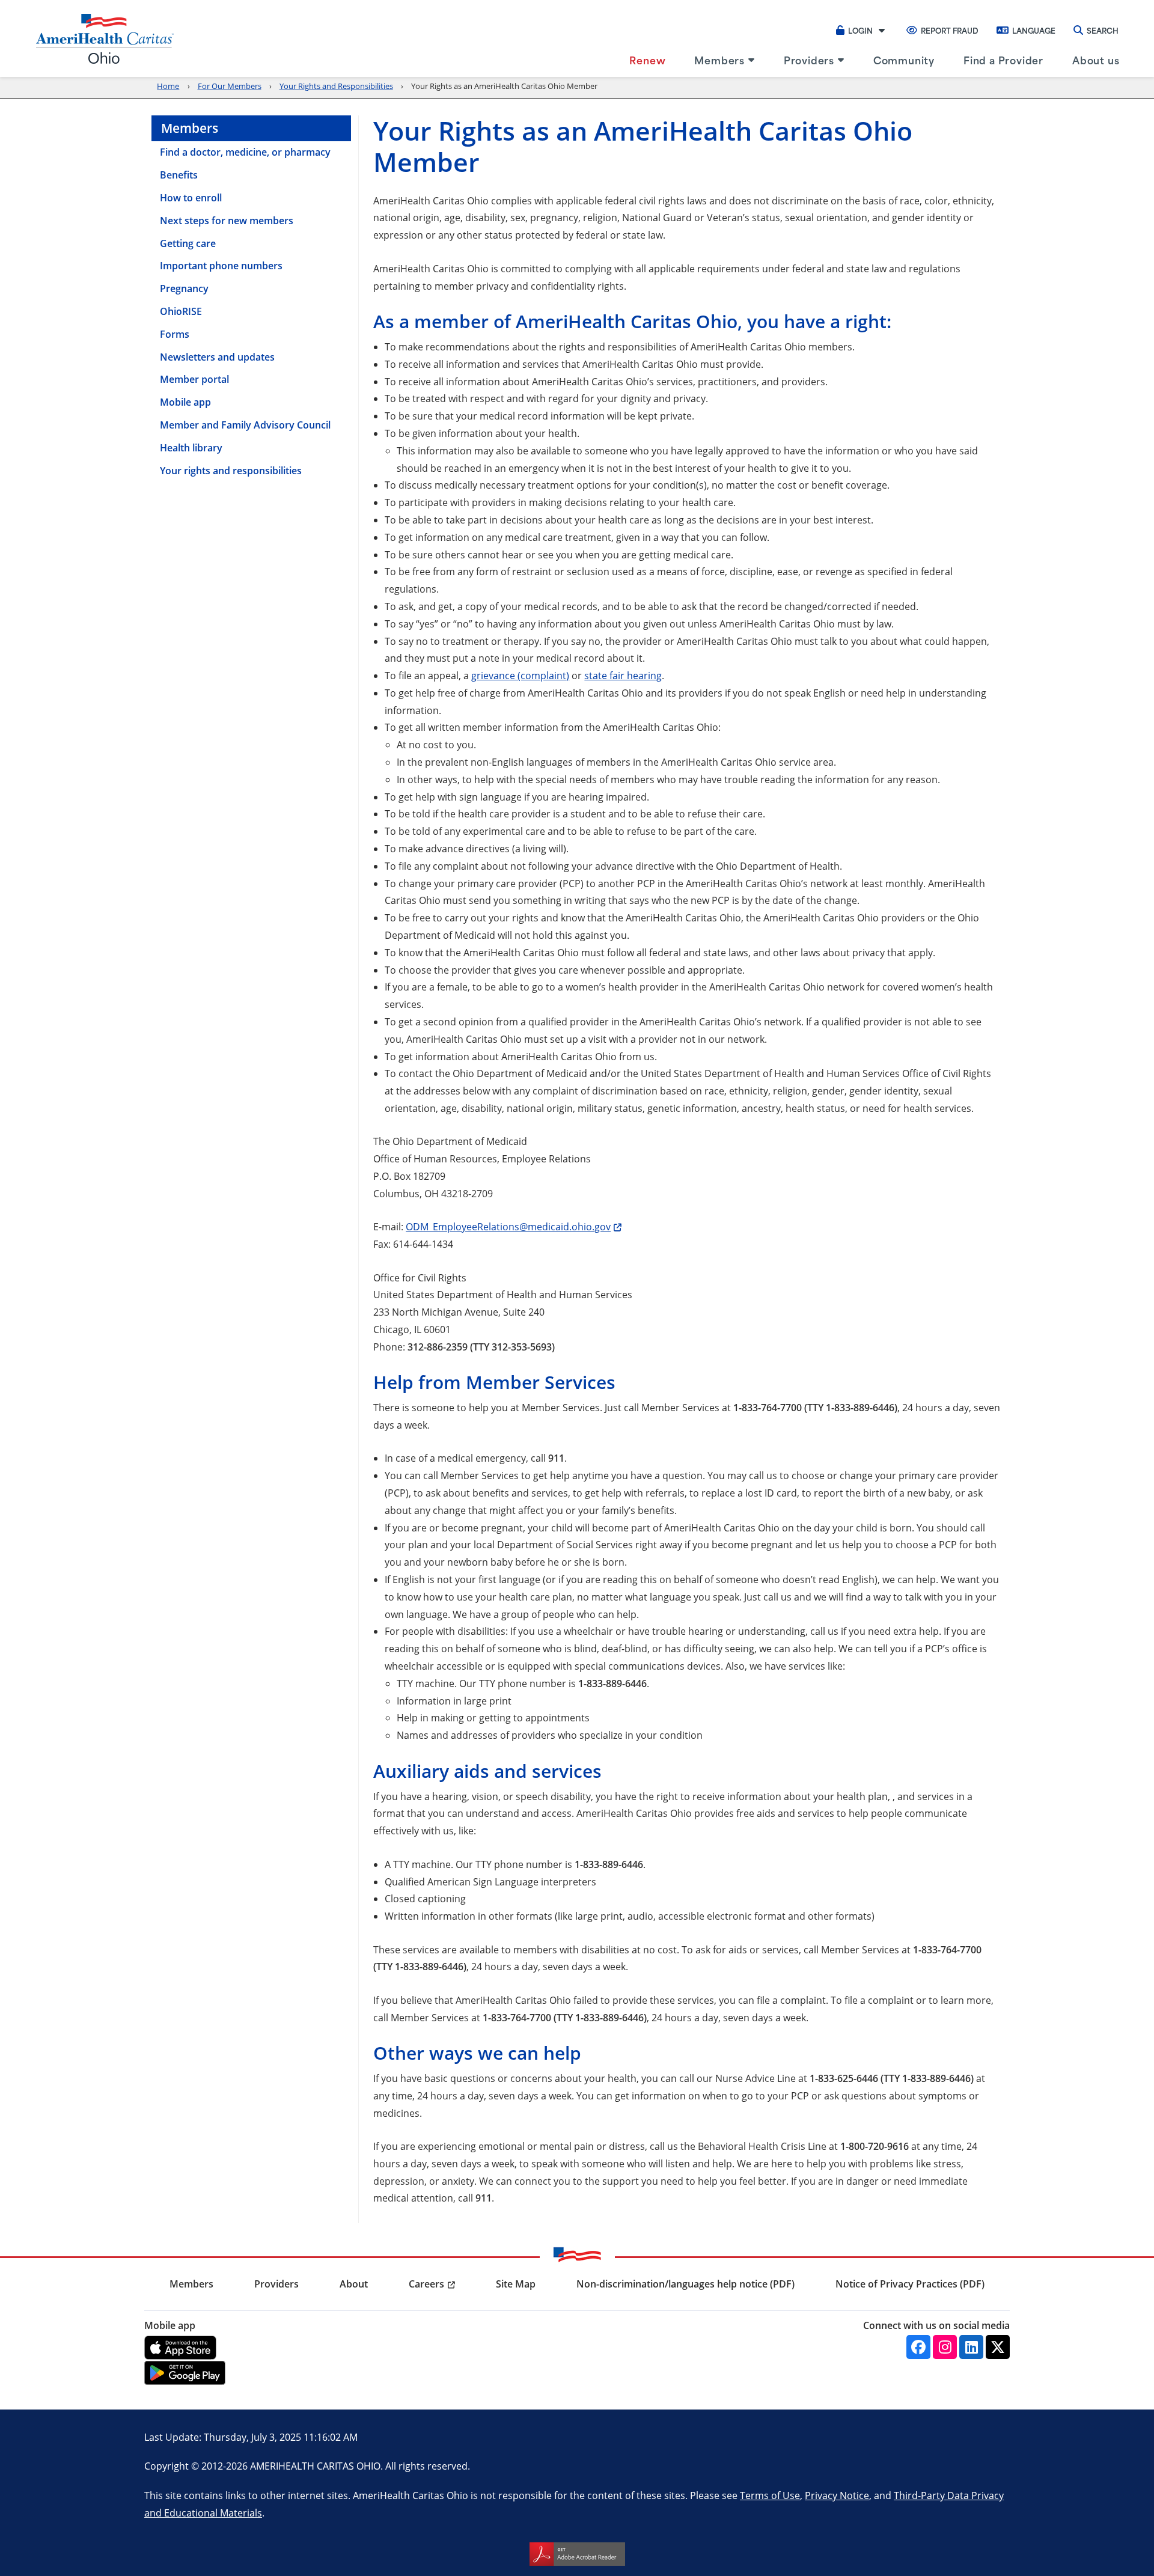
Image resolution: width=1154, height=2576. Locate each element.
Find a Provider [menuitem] (1003, 60)
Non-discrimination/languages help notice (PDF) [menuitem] (685, 2284)
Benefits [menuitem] (179, 175)
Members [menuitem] (719, 60)
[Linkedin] (971, 2347)
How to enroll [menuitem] (191, 198)
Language (1034, 30)
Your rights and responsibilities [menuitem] (231, 471)
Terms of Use (770, 2495)
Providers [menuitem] (809, 60)
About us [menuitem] (1096, 60)
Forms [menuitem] (175, 334)
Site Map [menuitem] (516, 2284)
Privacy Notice (837, 2495)
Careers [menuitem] (426, 2284)
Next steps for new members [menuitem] (227, 221)
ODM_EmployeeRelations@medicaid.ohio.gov (508, 1226)
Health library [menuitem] (191, 448)
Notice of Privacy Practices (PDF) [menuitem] (910, 2284)
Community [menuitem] (904, 60)
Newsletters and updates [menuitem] (217, 357)
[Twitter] (998, 2347)
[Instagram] (945, 2347)
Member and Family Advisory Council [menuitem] (245, 425)
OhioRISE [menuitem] (181, 311)
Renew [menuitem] (647, 60)
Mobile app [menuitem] (185, 402)
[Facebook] (918, 2347)
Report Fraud (950, 30)
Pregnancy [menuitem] (184, 288)
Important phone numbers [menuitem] (221, 266)
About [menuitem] (354, 2284)
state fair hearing (623, 675)
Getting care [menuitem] (188, 243)
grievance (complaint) (520, 675)
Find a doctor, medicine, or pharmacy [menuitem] (245, 152)
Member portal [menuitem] (194, 379)
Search (1103, 30)
